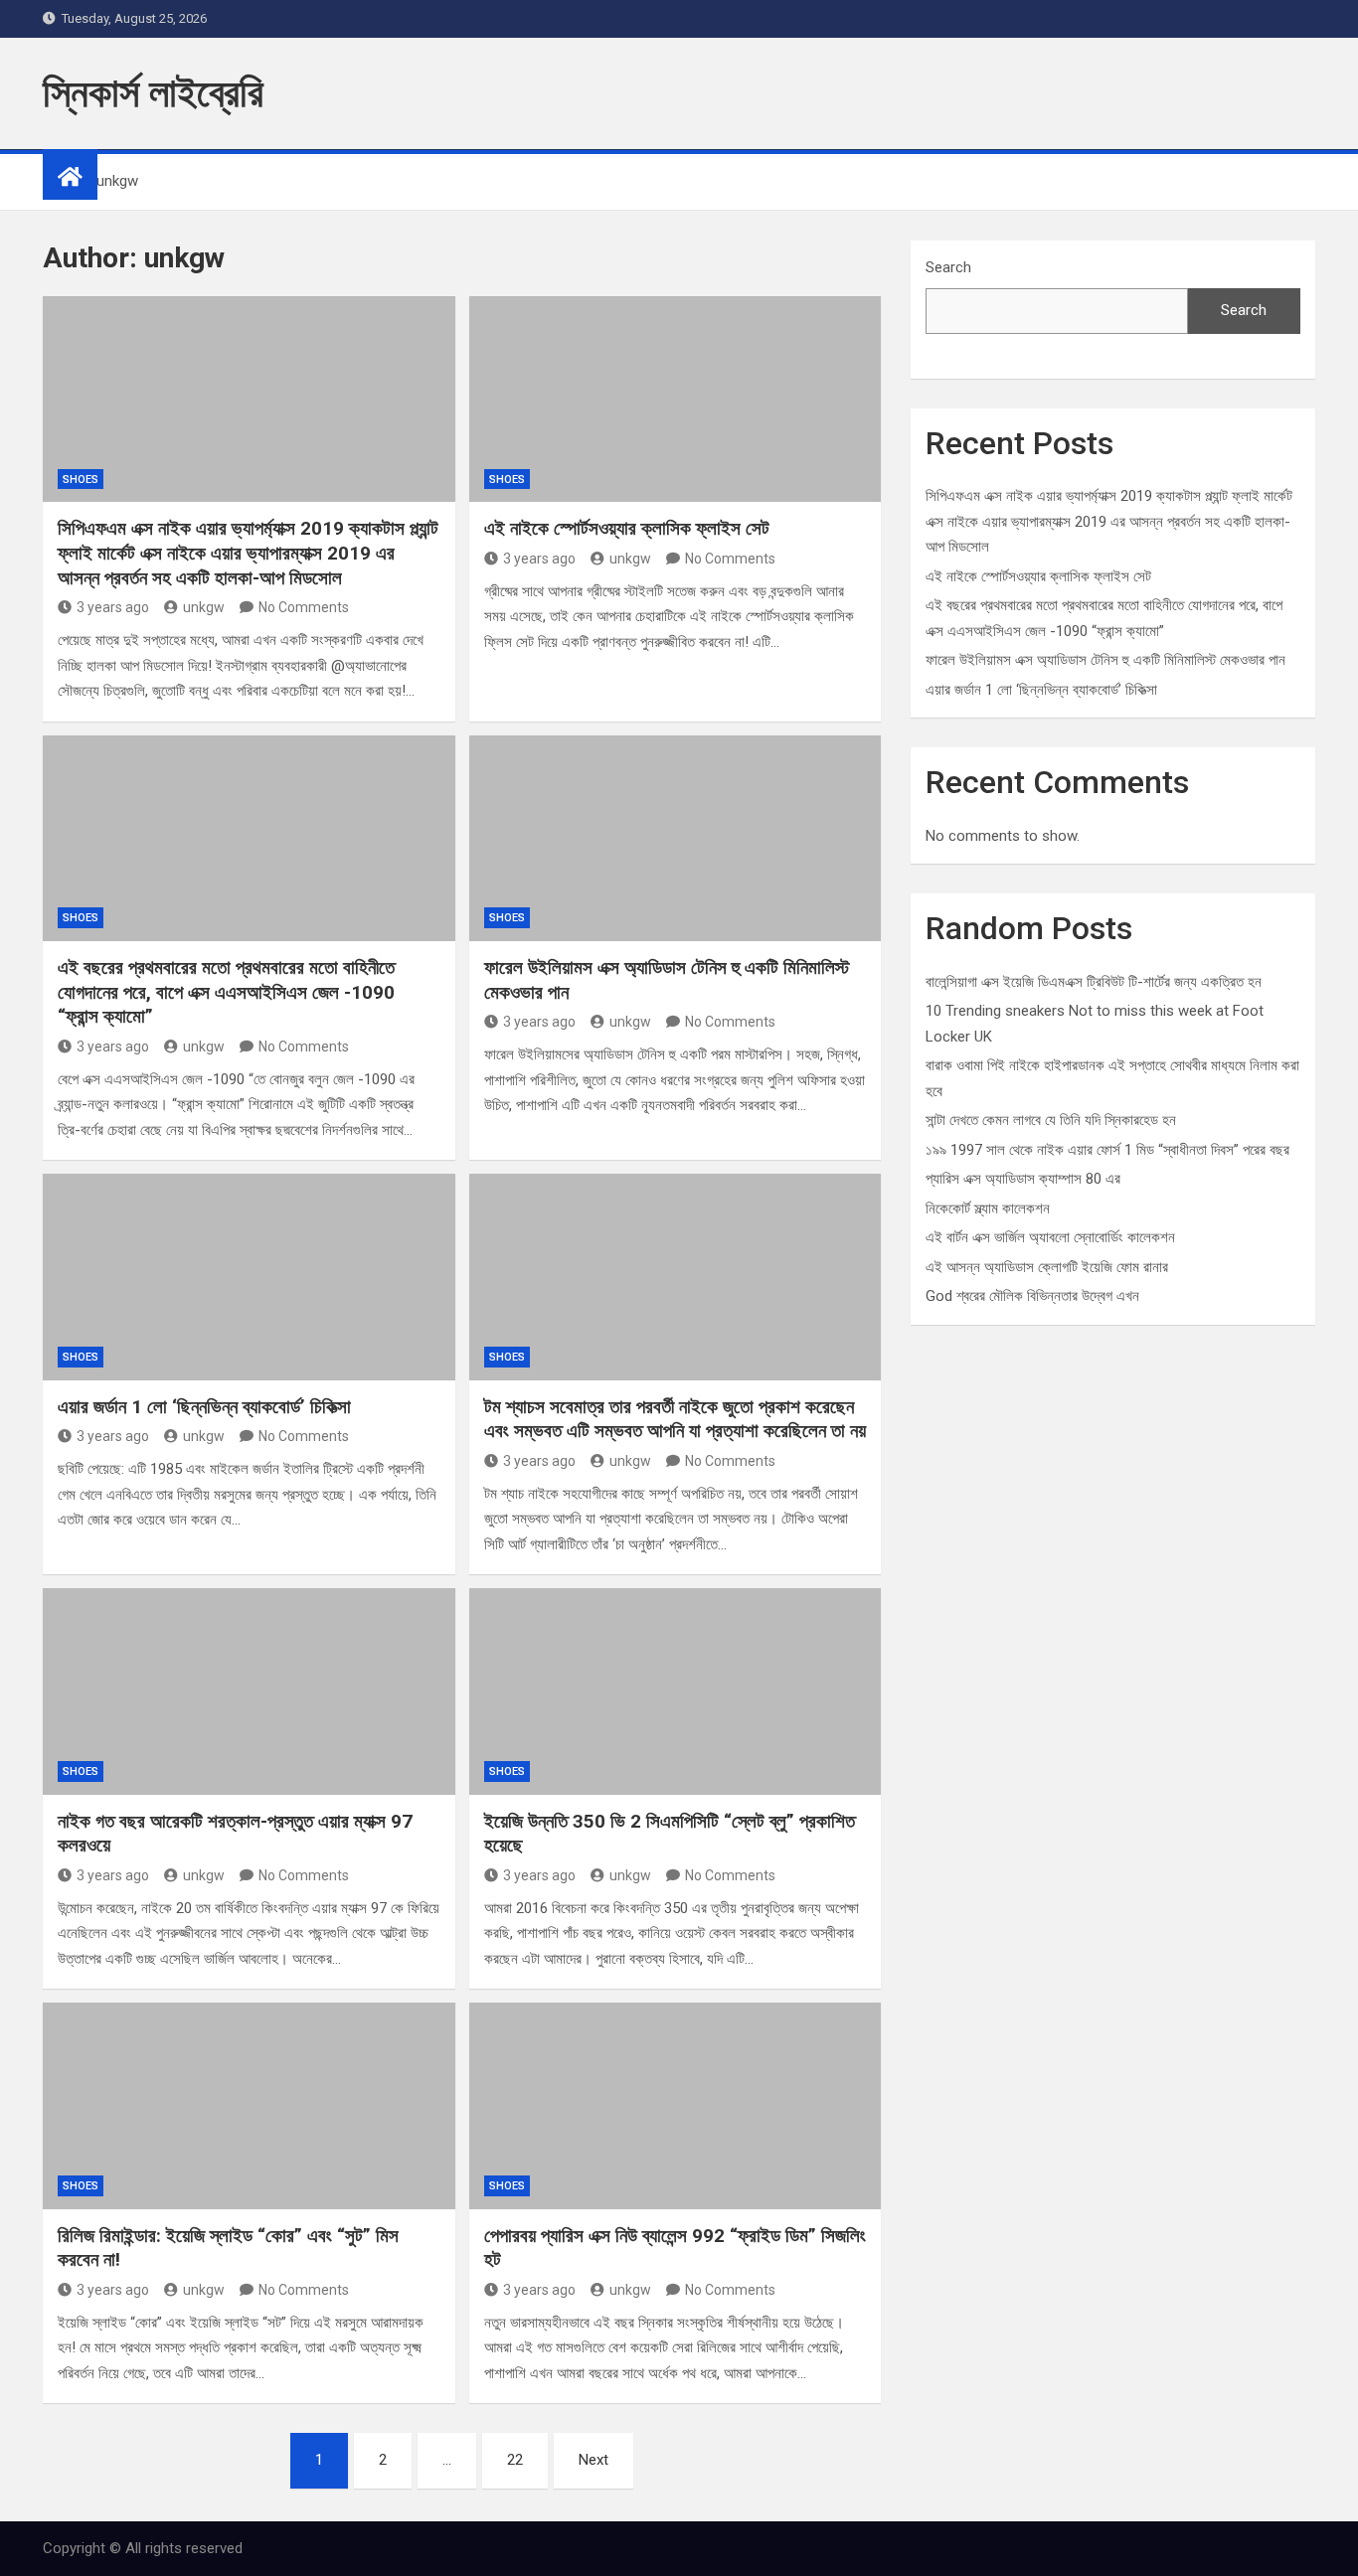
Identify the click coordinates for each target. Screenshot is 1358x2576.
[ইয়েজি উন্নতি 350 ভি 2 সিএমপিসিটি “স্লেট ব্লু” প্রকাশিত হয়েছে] (676, 1691)
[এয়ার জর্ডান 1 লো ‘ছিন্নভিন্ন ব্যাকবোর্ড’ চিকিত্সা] (249, 1277)
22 (515, 2460)
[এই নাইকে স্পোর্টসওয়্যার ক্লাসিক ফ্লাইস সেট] (676, 399)
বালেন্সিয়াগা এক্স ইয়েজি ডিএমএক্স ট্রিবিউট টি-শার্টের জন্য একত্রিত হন (1094, 982)
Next (594, 2460)
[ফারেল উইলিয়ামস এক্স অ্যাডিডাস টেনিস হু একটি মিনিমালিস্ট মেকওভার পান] (676, 838)
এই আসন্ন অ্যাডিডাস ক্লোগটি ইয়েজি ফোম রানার (1047, 1267)
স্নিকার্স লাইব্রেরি (153, 93)
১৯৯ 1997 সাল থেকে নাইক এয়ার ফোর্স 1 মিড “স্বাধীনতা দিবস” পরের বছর (1107, 1150)
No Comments (304, 607)
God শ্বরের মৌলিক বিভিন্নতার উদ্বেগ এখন (1032, 1296)
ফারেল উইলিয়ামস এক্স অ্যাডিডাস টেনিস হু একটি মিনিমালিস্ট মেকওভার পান (1105, 660)
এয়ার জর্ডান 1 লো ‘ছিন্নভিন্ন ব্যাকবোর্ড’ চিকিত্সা (204, 1407)
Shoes (81, 480)
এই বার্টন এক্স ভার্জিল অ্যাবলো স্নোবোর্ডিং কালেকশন (1050, 1237)
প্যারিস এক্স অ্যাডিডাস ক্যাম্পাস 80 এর (1023, 1179)
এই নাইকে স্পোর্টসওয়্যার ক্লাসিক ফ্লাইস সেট (627, 528)
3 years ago (113, 607)
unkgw (204, 607)
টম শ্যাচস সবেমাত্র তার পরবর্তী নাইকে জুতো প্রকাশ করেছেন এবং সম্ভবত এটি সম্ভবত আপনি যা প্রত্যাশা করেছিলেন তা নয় (675, 1419)
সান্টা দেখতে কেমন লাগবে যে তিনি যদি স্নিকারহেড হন (1051, 1120)
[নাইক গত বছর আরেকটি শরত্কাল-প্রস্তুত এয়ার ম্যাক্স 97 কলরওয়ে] (249, 1691)
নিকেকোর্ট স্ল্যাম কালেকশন (988, 1208)
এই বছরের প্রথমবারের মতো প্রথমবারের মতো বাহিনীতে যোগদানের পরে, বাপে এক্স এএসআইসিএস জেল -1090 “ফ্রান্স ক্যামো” (226, 992)
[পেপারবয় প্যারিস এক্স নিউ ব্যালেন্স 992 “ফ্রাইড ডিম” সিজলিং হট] (676, 2105)
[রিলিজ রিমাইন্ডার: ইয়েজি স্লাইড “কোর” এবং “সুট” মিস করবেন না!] (249, 2105)
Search (948, 267)
